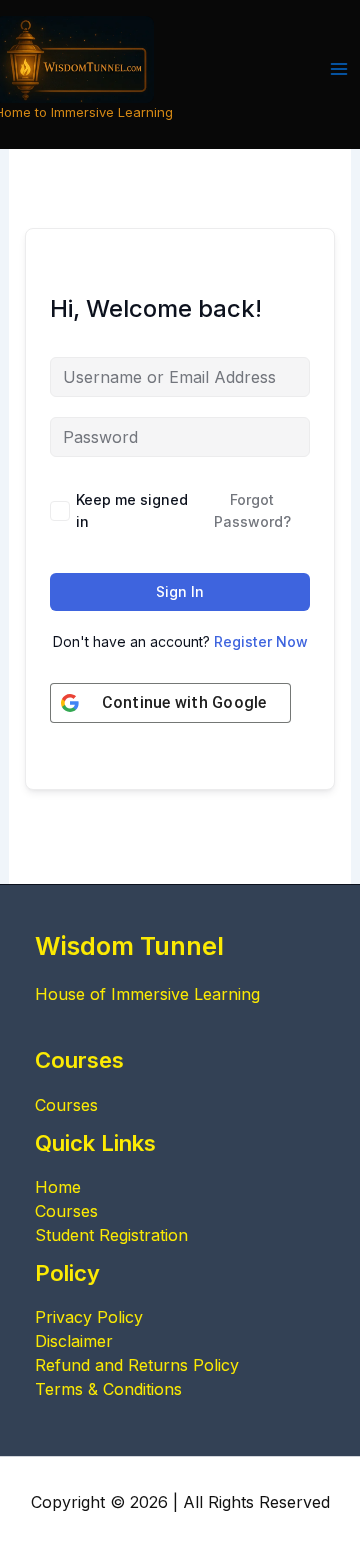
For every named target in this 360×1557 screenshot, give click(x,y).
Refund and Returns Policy (137, 1365)
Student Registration (111, 1235)
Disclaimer (74, 1341)
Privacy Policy (89, 1317)
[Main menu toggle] (339, 69)
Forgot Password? (252, 510)
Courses (66, 1105)
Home (58, 1187)
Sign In (180, 591)
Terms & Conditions (108, 1389)
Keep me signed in (132, 510)
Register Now (261, 641)
